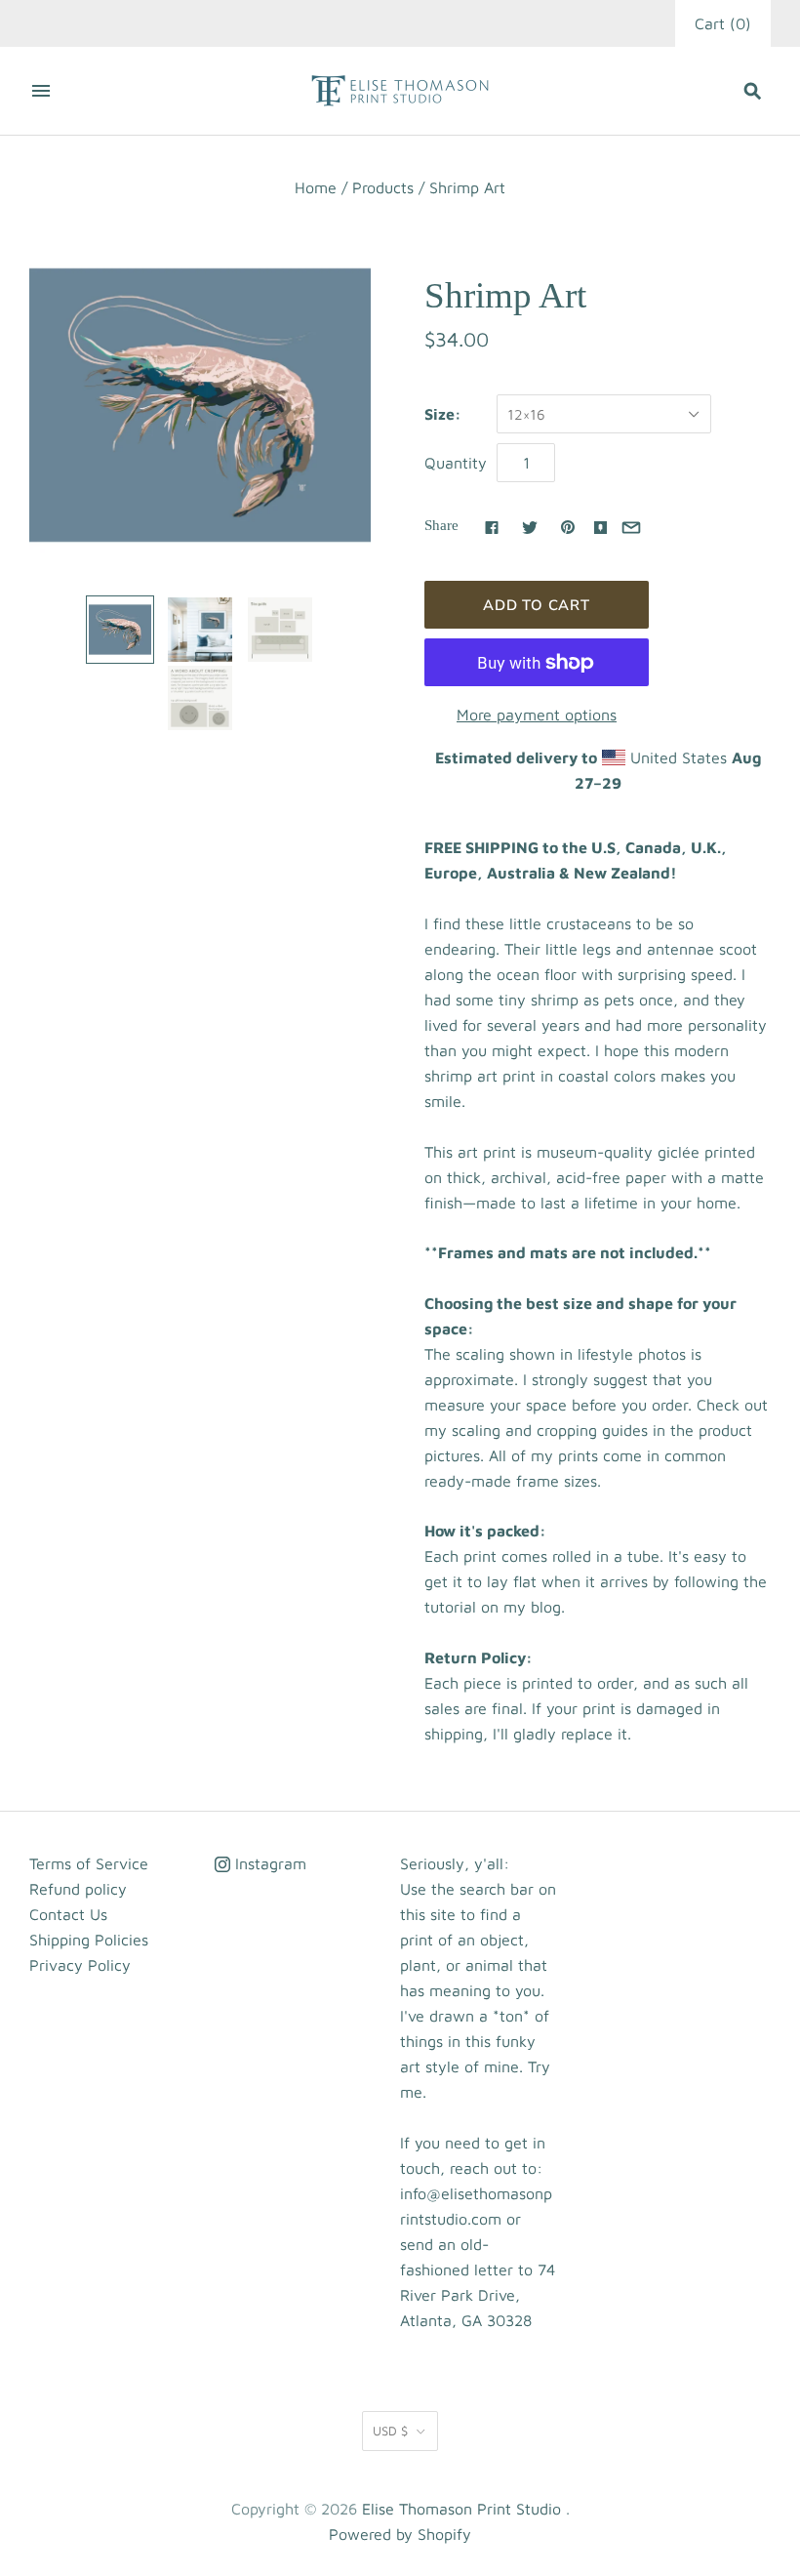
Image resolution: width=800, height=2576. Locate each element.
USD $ (390, 2431)
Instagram (268, 1863)
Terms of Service (89, 1863)
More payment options (537, 715)
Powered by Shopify (400, 2534)
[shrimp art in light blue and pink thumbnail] (120, 630)
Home (316, 187)
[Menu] (41, 91)
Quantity (456, 463)
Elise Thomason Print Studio (461, 2509)
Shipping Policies (89, 1940)
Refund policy (78, 1889)
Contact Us (68, 1914)
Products (383, 187)
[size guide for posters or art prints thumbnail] (280, 630)
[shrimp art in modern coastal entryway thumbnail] (200, 630)
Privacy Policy (80, 1965)
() (723, 23)
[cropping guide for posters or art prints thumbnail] (200, 698)
